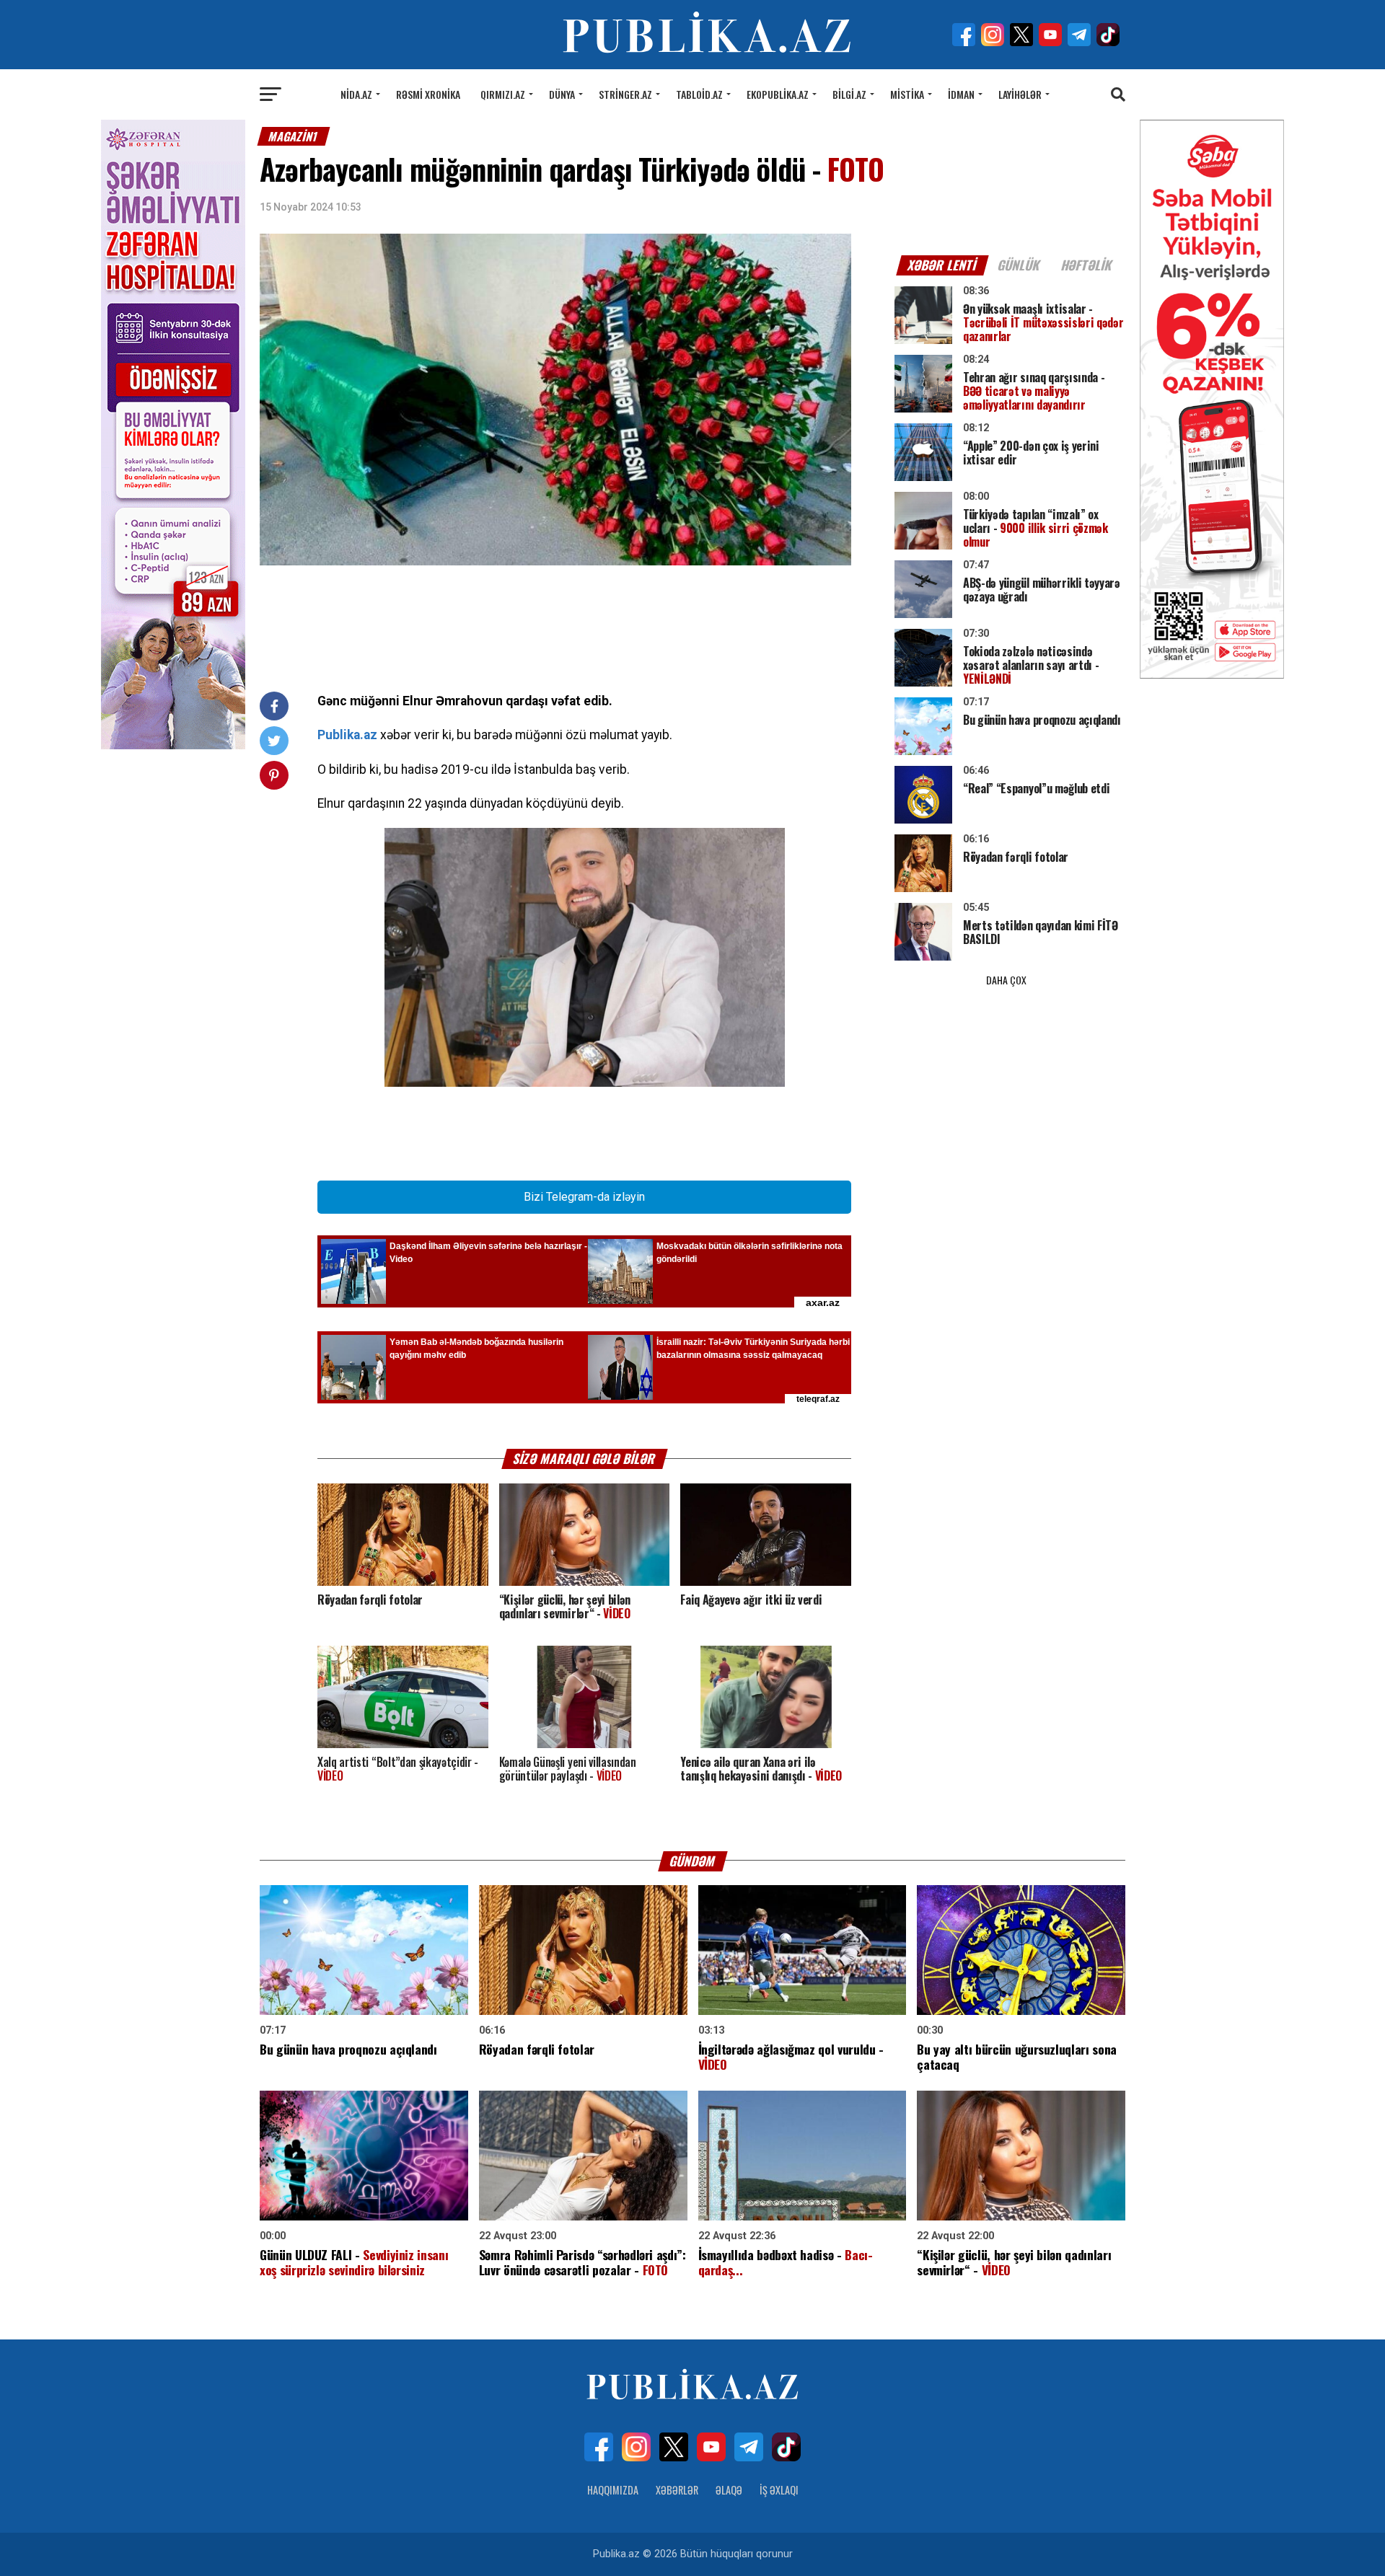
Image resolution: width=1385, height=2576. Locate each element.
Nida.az (356, 94)
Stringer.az (625, 94)
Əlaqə (729, 2490)
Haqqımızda (613, 2490)
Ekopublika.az (778, 94)
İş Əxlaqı (779, 2490)
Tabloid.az (699, 94)
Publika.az (347, 735)
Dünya (562, 94)
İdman (961, 94)
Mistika (907, 94)
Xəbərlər (677, 2490)
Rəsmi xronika (428, 94)
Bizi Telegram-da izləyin (584, 1197)
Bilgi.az (849, 94)
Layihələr (1020, 94)
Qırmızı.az (503, 94)
